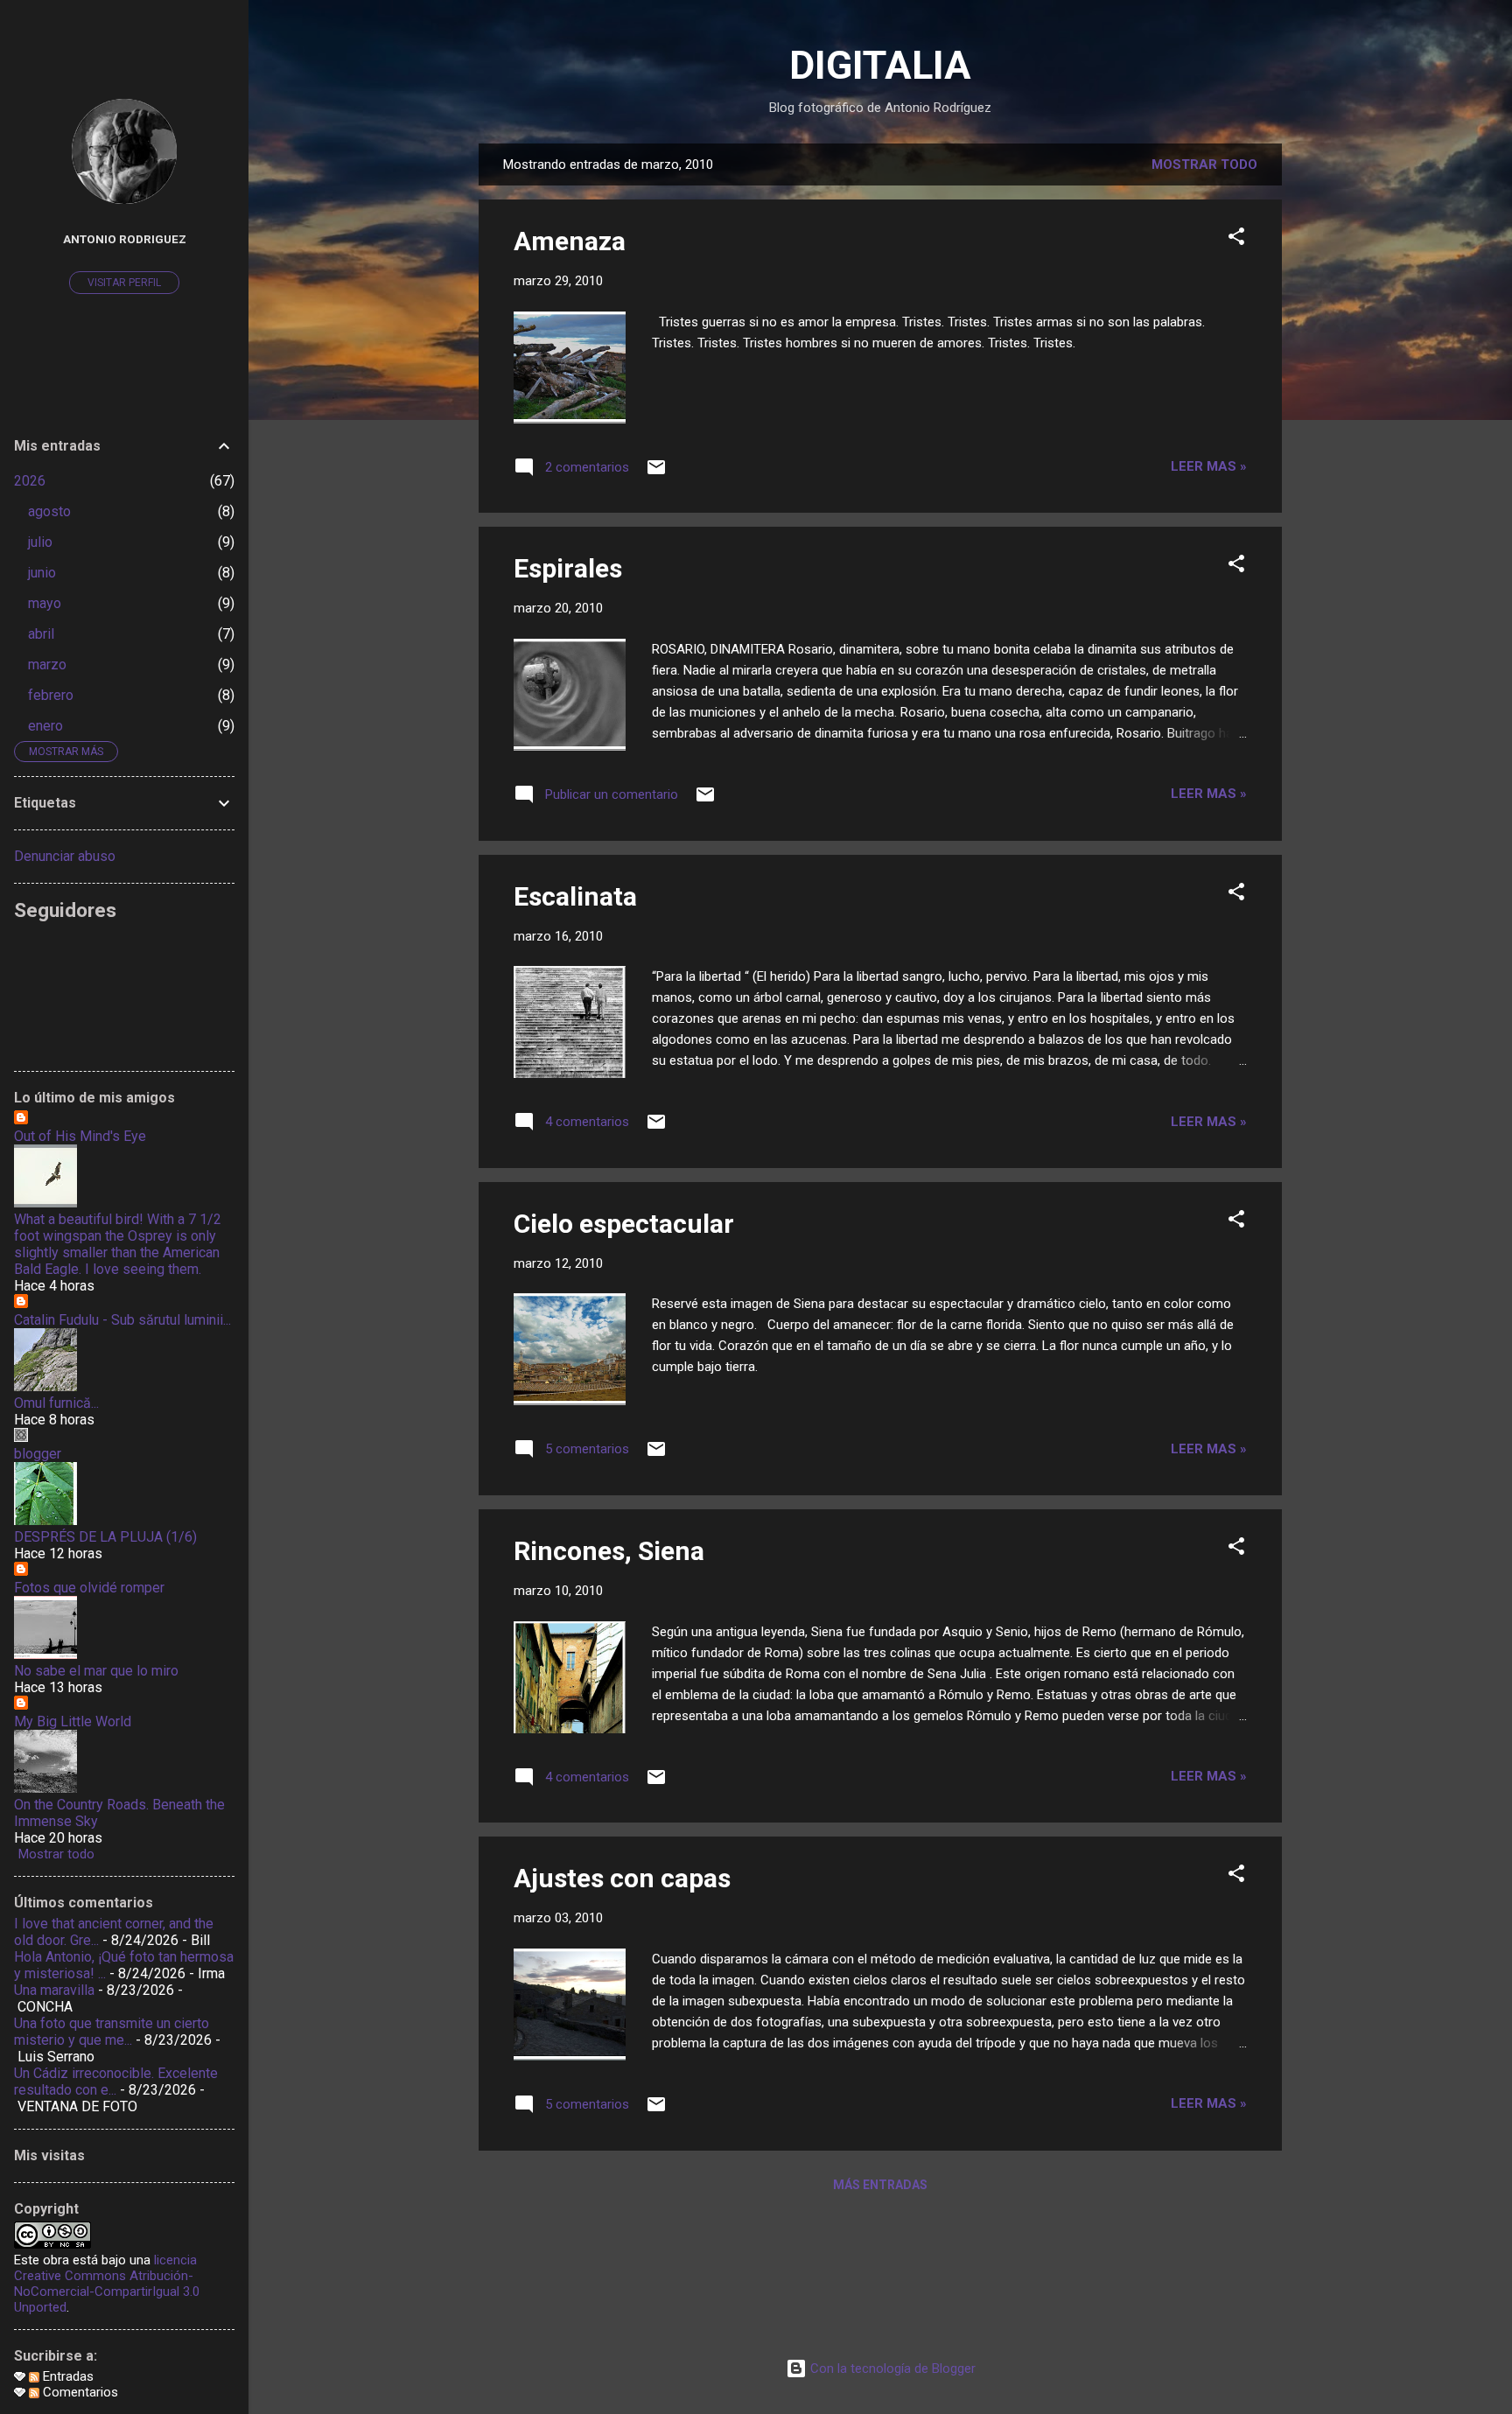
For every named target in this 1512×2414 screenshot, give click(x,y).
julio (40, 542)
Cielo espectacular (624, 1224)
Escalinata (575, 896)
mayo (45, 603)
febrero (51, 695)
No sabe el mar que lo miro (96, 1671)
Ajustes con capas (622, 1878)
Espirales (568, 568)
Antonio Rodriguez (125, 239)
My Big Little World (73, 1721)
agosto (49, 511)
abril (41, 634)
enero (45, 726)
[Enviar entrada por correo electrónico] (656, 473)
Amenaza (570, 241)
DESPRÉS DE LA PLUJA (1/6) (105, 1537)
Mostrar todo (1204, 164)
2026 (30, 481)
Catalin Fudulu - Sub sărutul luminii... (122, 1320)
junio (42, 573)
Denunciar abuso (65, 856)
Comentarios (79, 2392)
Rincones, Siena (609, 1551)
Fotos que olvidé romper (89, 1588)
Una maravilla (54, 1990)
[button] (1236, 239)
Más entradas (880, 2185)
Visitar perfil (124, 283)
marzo (47, 665)
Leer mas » (1209, 466)
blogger (38, 1454)
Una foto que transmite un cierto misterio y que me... (112, 2032)
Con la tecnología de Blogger (891, 2369)
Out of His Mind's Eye (80, 1136)
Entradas (66, 2376)
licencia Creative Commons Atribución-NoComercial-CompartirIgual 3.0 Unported (107, 2284)
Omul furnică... (56, 1403)
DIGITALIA (880, 65)
